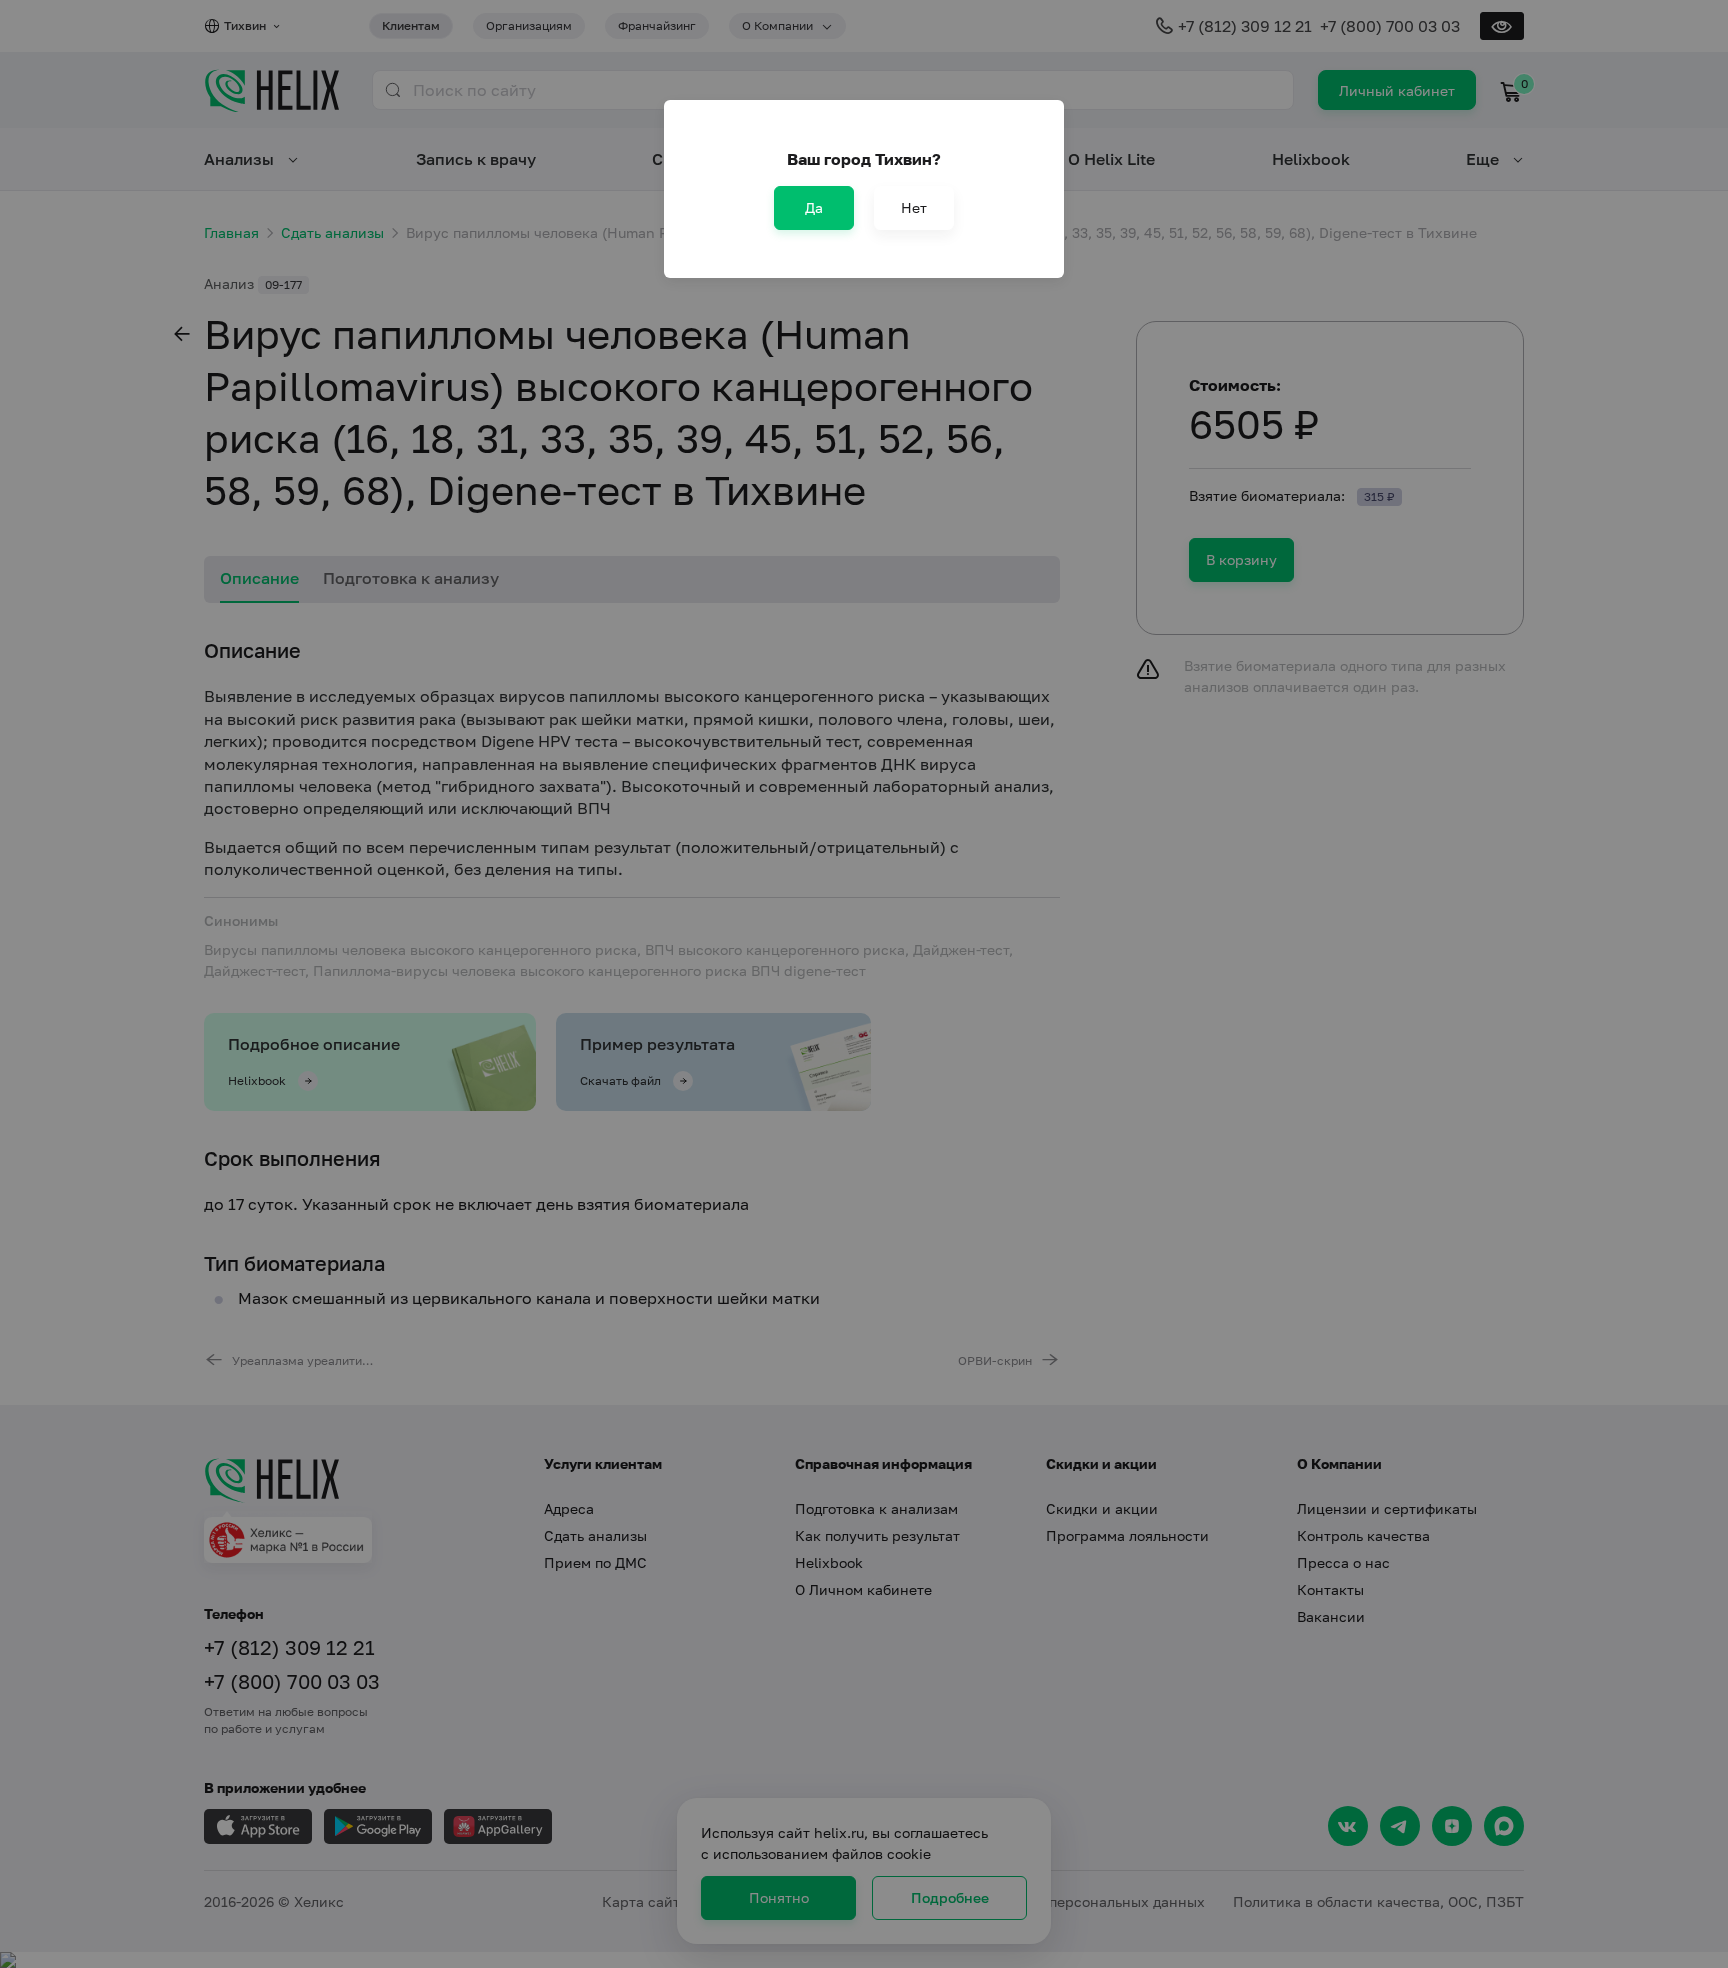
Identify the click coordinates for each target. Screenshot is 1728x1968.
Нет (914, 207)
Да (814, 207)
